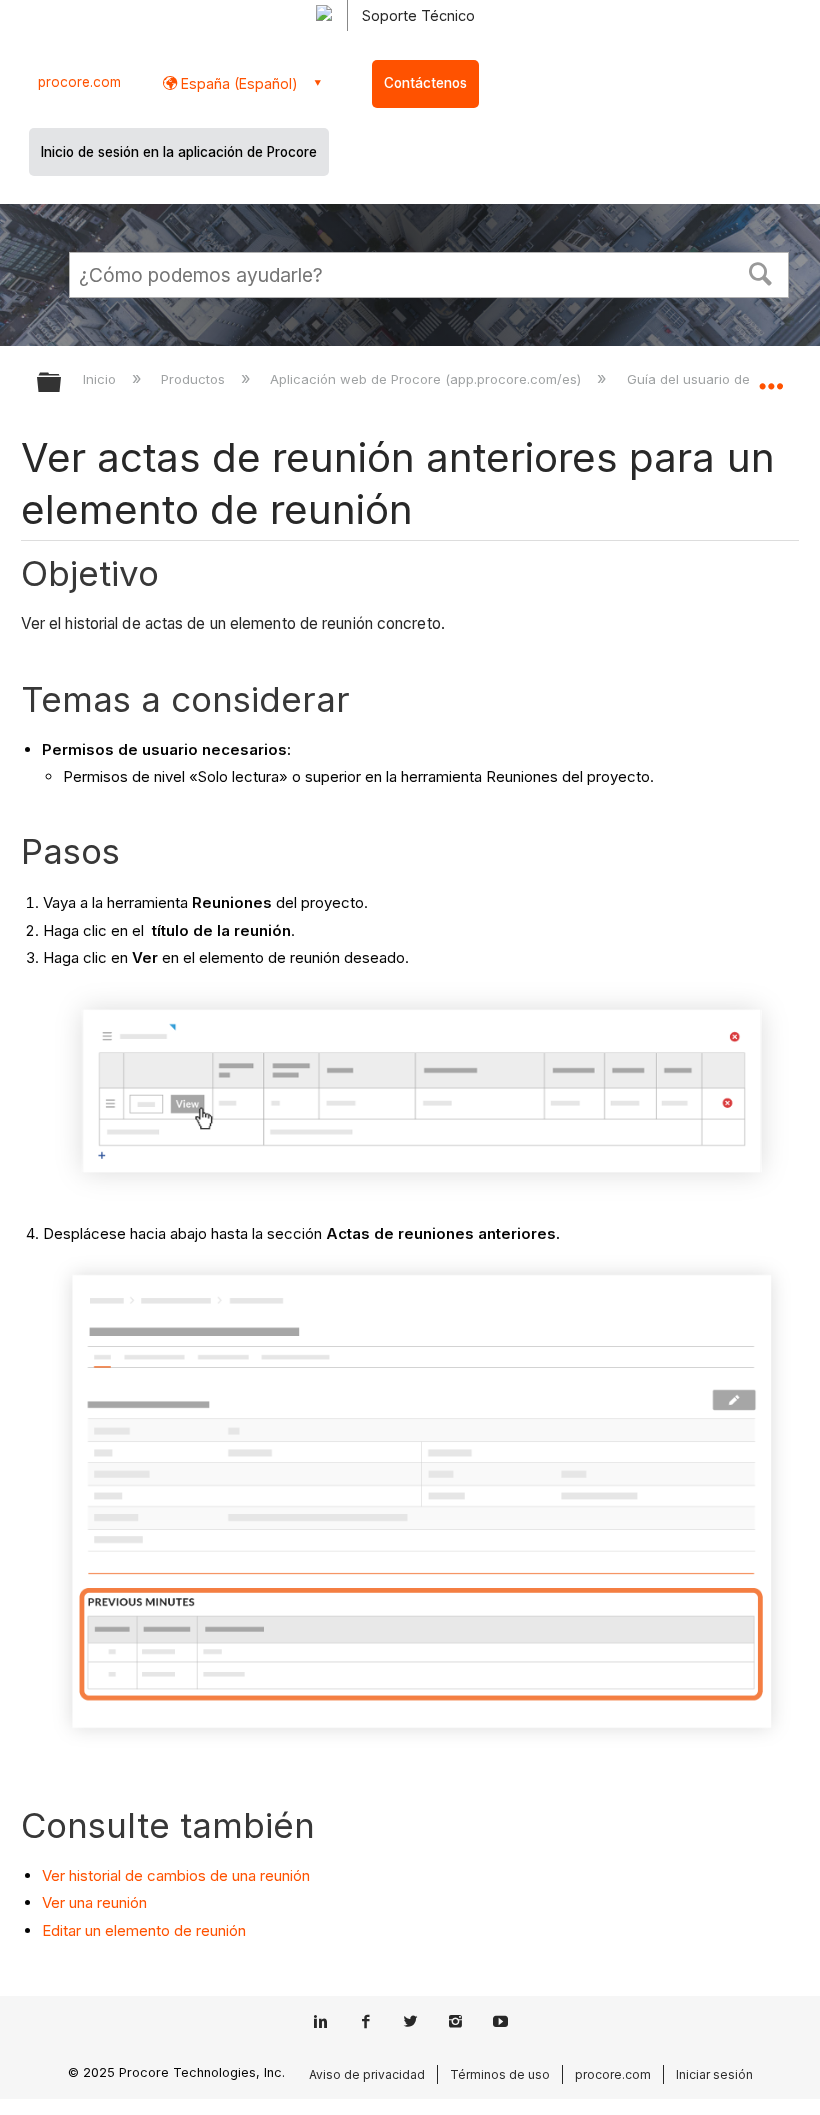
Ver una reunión (94, 1902)
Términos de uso (500, 2074)
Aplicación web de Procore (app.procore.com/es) (427, 379)
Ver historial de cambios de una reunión (176, 1875)
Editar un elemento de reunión (144, 1930)
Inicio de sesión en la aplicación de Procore (179, 152)
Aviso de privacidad (367, 2074)
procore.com (79, 82)
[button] (761, 272)
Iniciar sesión (714, 2074)
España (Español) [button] (237, 83)
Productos (195, 379)
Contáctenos (425, 83)
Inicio (101, 379)
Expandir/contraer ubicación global (771, 376)
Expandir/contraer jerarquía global (62, 383)
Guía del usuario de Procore (717, 379)
